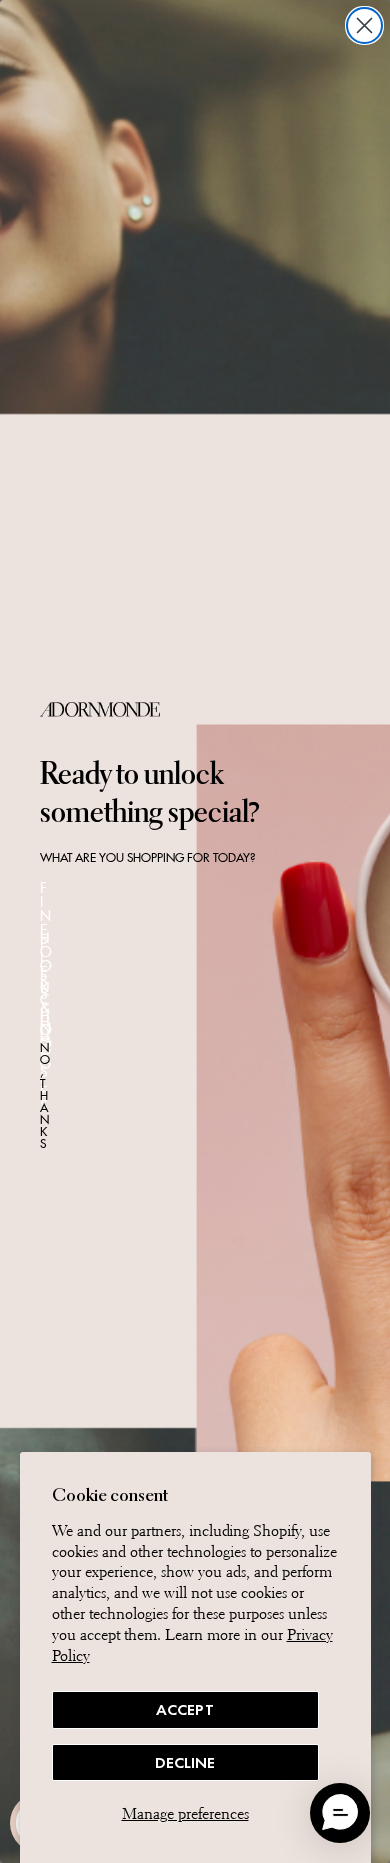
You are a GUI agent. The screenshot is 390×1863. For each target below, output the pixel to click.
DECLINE (185, 1762)
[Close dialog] (364, 25)
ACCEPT (185, 1709)
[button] (340, 1813)
